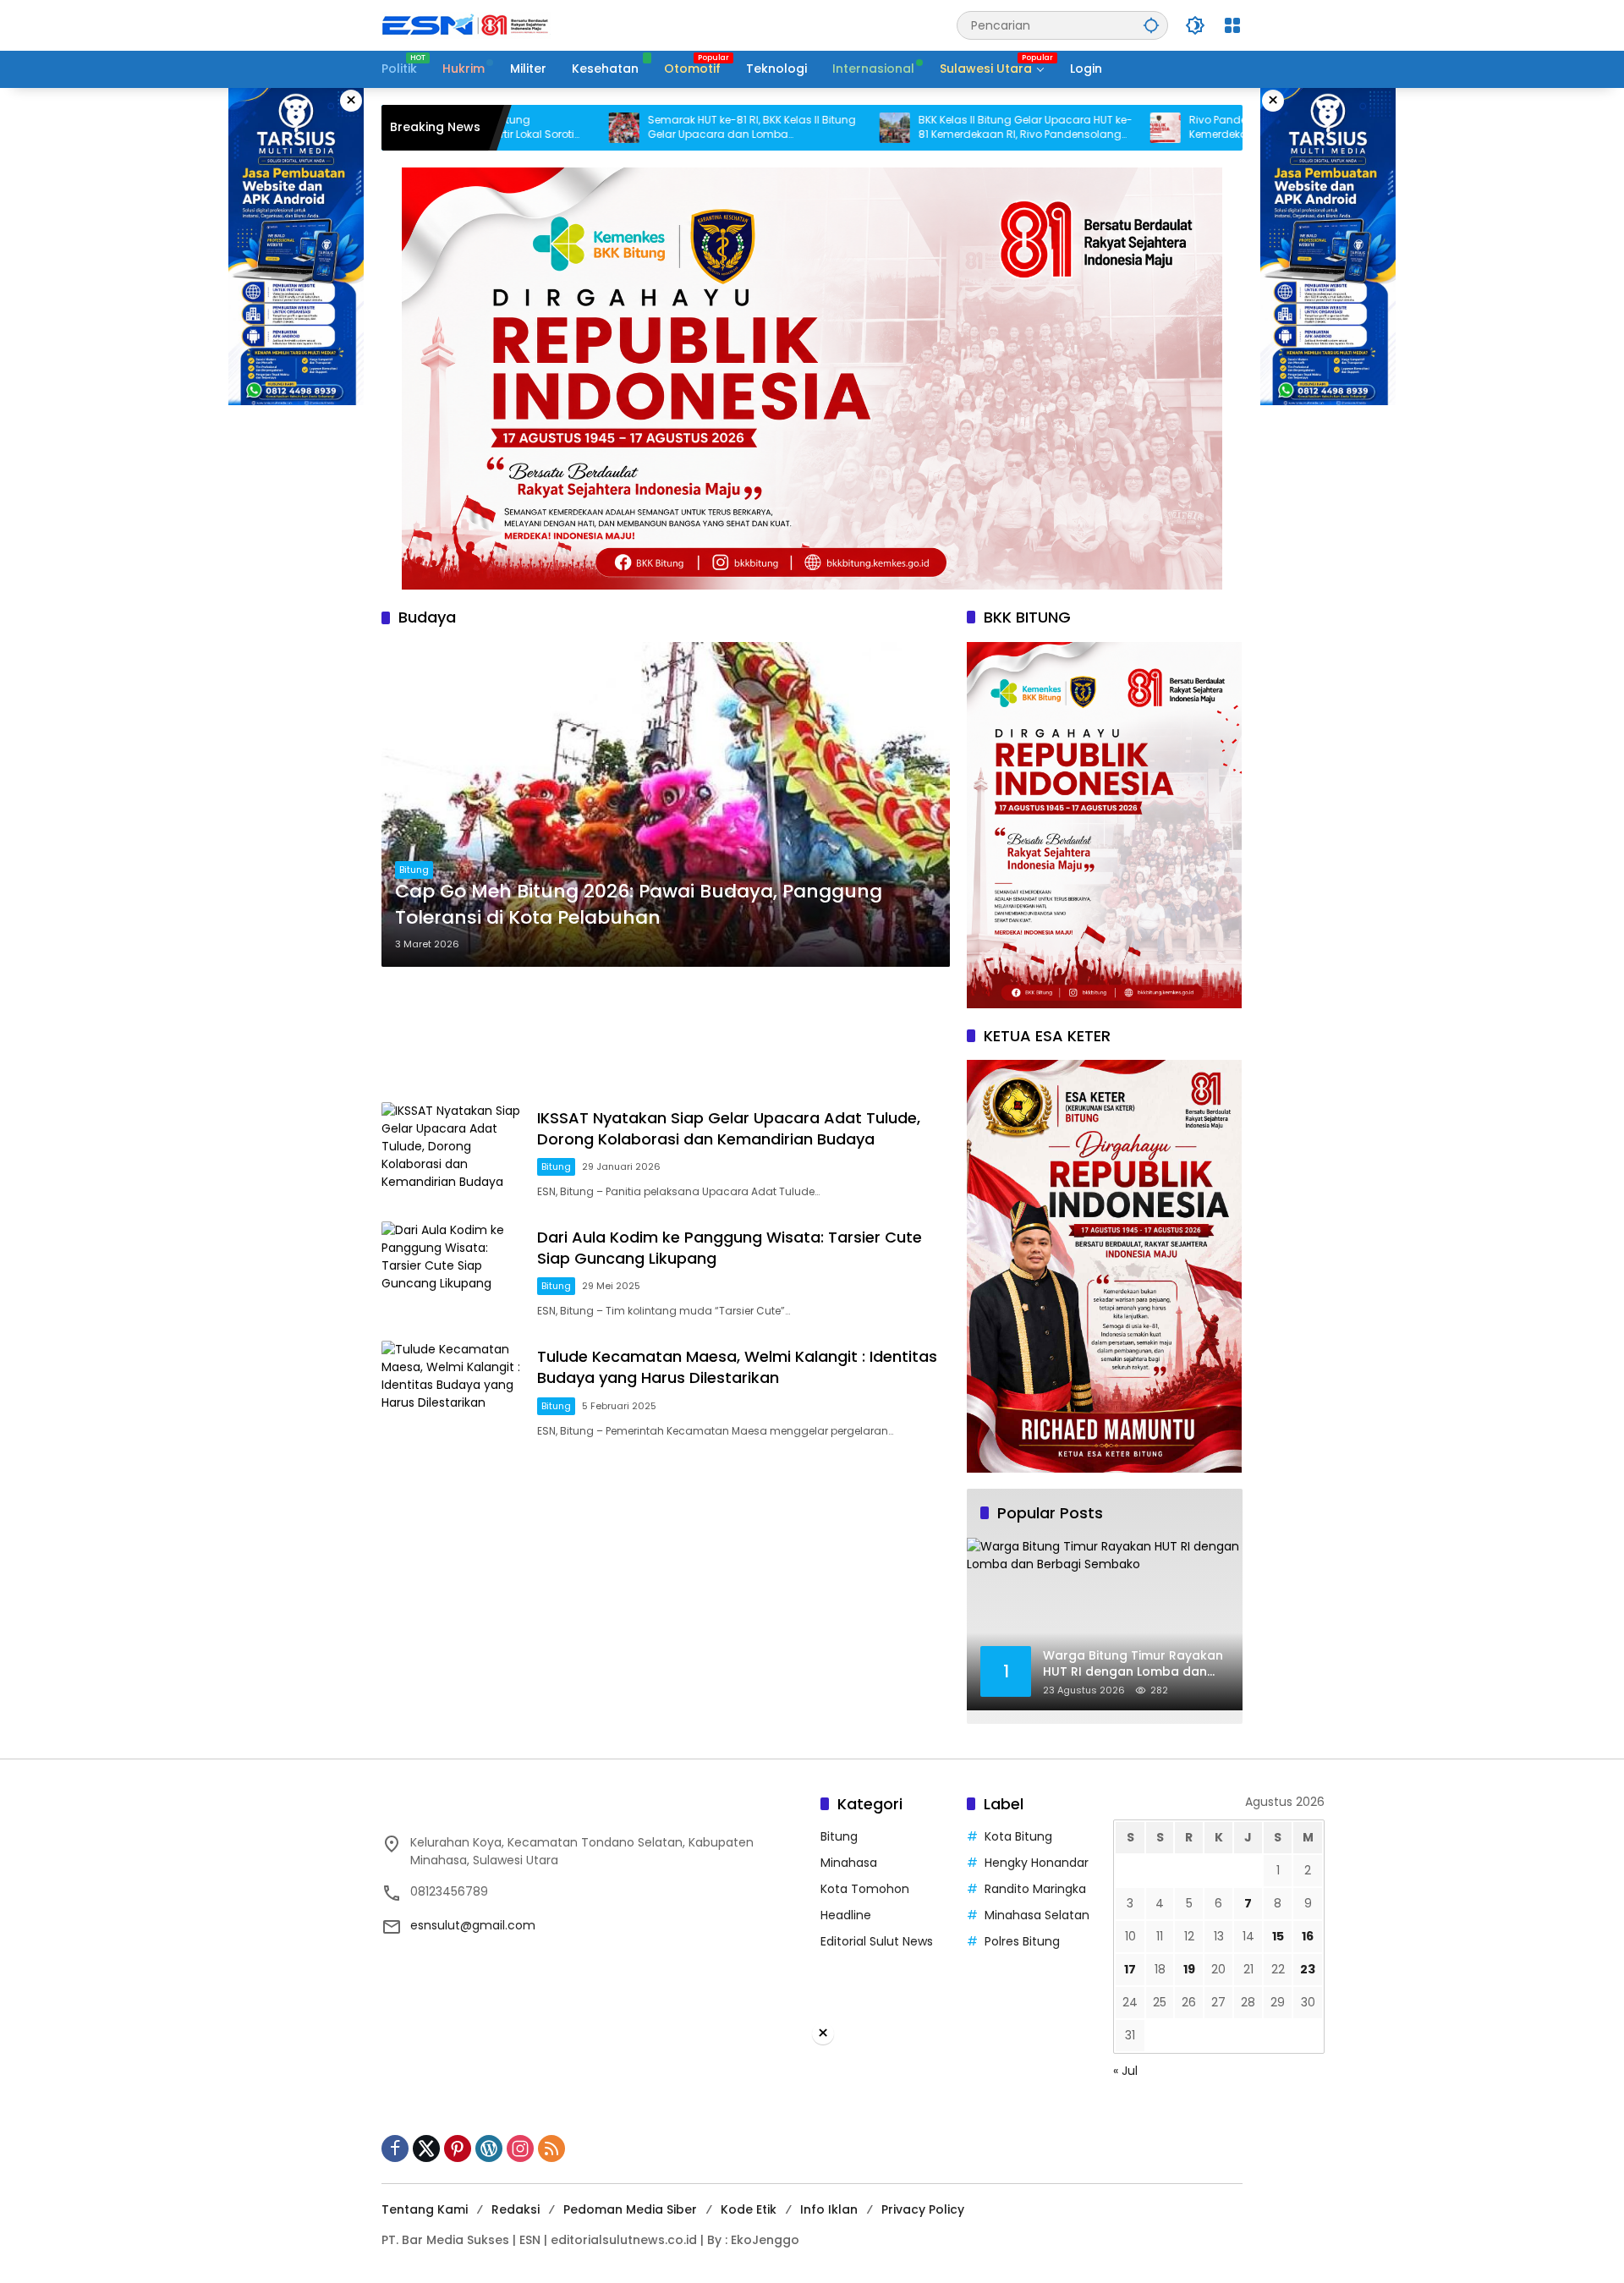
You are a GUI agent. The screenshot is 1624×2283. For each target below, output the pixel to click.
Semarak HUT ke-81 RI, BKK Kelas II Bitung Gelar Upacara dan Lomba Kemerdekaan (647, 128)
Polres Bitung (1022, 1941)
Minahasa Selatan (1037, 1915)
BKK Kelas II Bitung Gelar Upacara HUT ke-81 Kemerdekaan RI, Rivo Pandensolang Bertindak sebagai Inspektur (921, 128)
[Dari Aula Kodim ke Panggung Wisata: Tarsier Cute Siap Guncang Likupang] (453, 1273)
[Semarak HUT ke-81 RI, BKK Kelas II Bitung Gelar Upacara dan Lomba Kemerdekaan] (519, 128)
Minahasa (849, 1863)
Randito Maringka (1035, 1889)
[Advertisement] (666, 1034)
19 (1189, 1969)
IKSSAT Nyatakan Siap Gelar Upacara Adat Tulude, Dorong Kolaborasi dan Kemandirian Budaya (729, 1128)
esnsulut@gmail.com (473, 1925)
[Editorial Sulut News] (466, 25)
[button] (1151, 25)
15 (1278, 1936)
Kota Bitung (1018, 1836)
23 (1308, 1969)
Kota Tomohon (865, 1889)
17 (1130, 1969)
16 (1308, 1936)
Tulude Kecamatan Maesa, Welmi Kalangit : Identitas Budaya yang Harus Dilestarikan (737, 1367)
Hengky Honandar (1037, 1863)
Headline (846, 1915)
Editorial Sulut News (877, 1941)
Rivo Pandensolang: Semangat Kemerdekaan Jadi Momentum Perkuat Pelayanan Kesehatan (1185, 128)
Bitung (414, 870)
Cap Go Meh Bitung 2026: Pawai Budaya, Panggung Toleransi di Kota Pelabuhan (639, 905)
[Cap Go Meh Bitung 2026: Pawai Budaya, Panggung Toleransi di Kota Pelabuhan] (666, 804)
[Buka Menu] (1232, 25)
